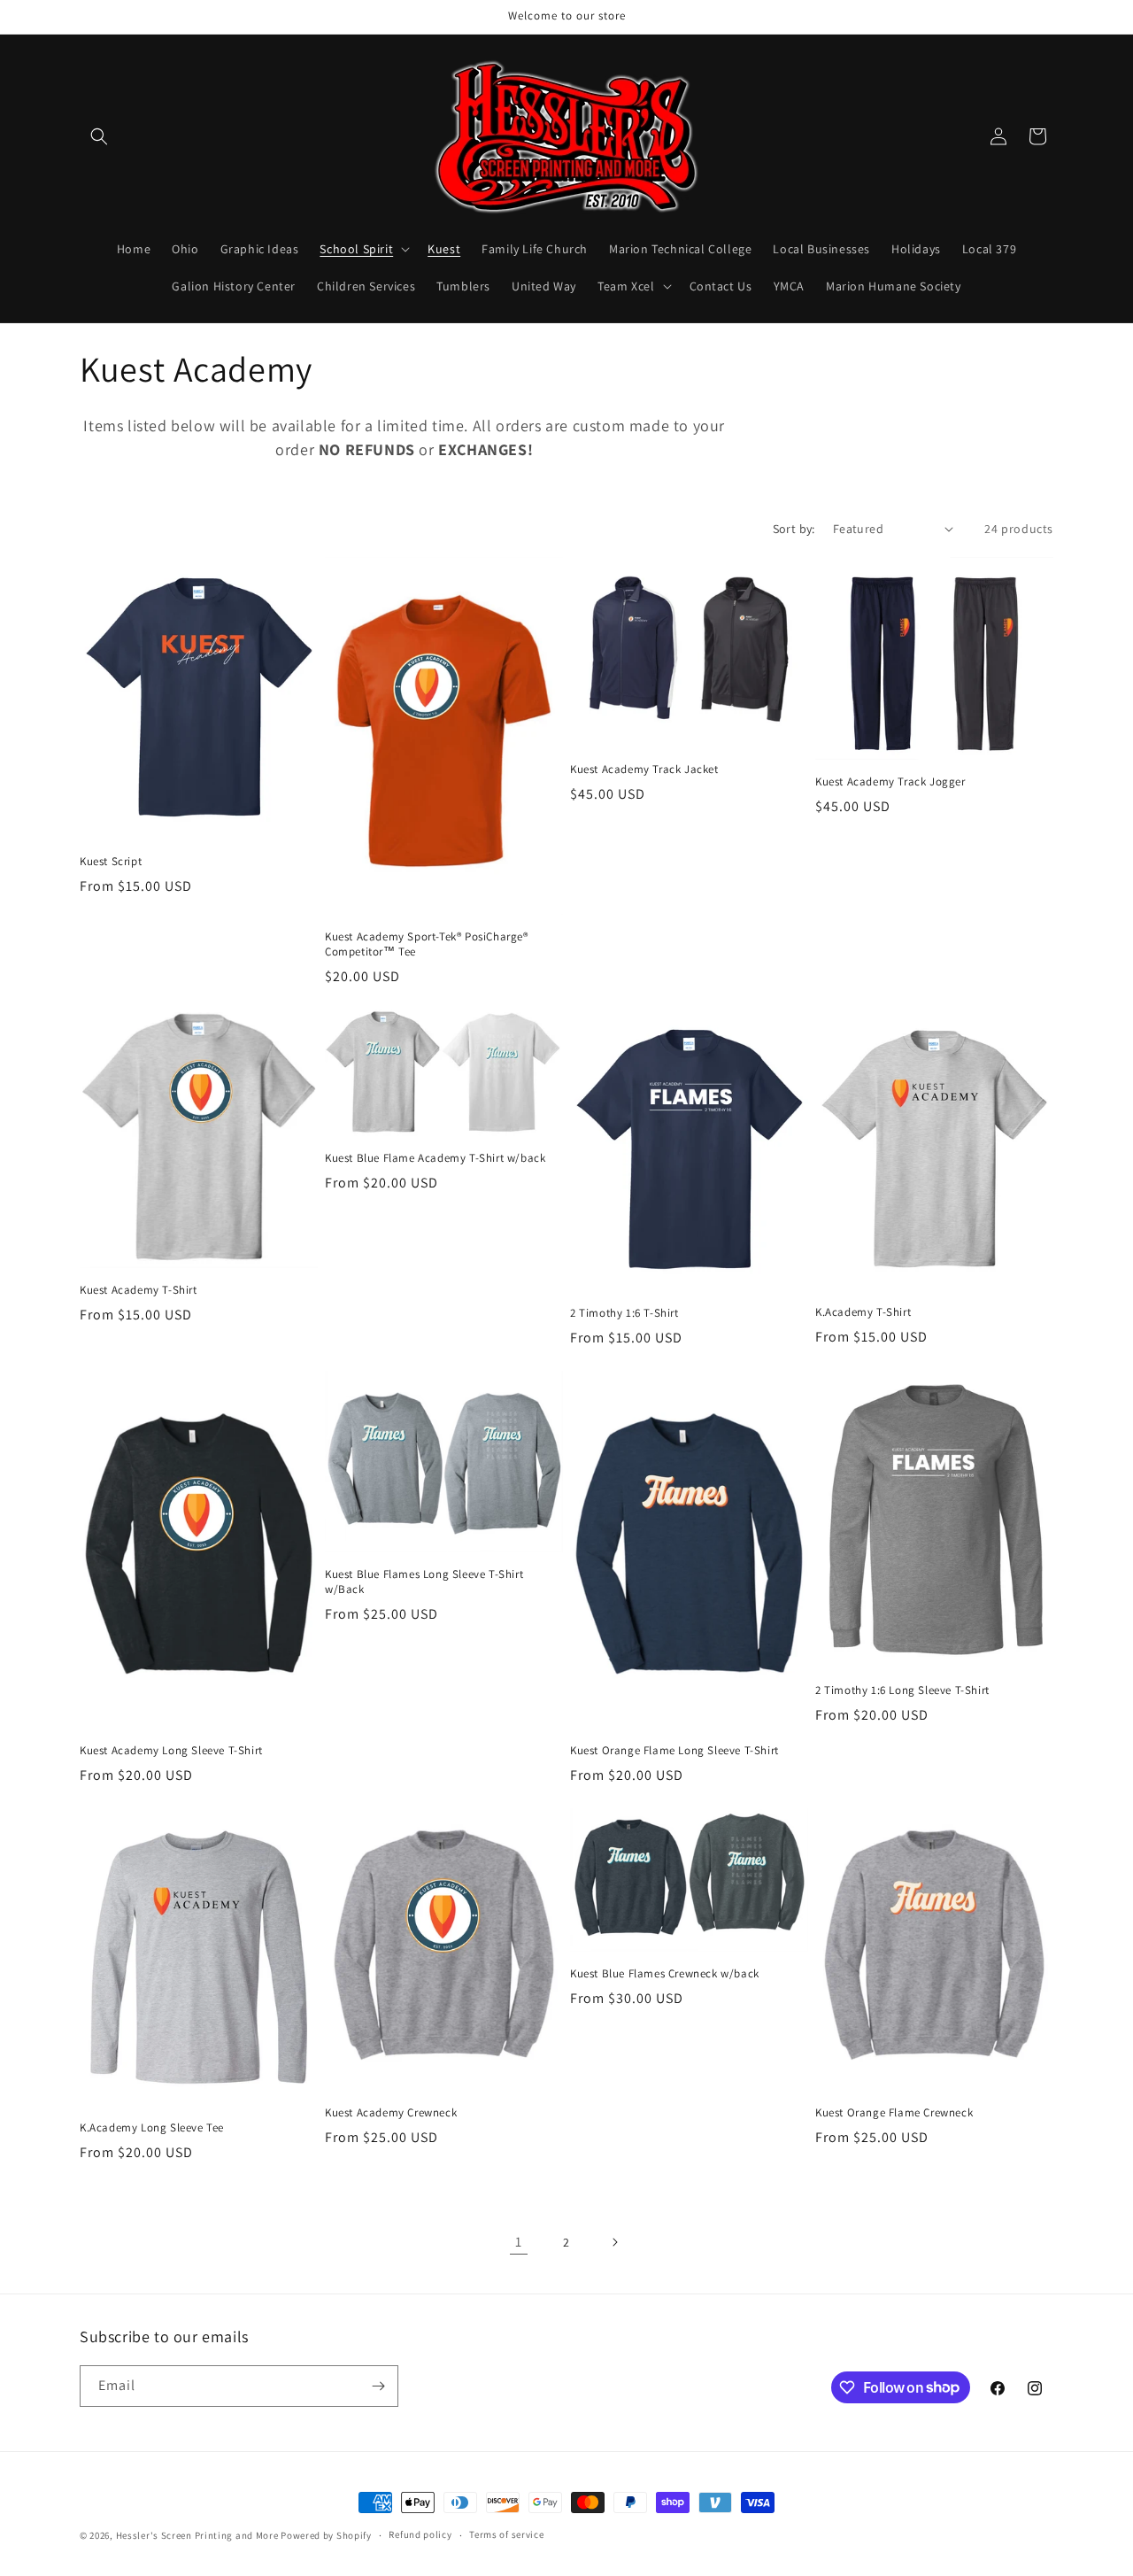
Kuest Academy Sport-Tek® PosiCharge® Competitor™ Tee (427, 944)
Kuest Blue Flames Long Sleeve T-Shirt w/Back (424, 1582)
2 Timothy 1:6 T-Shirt (624, 1313)
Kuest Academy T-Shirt (139, 1290)
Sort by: (794, 529)
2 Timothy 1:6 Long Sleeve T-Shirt (902, 1690)
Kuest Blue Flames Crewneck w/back (665, 1974)
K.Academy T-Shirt (863, 1312)
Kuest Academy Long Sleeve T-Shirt (171, 1751)
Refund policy (420, 2534)
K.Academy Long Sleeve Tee (152, 2128)
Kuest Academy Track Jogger (890, 782)
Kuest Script (111, 862)
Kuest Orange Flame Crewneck (894, 2113)
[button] (99, 136)
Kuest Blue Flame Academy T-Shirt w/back (435, 1158)
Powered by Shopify (326, 2535)
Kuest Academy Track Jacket (644, 770)
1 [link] (519, 2242)
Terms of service (506, 2534)
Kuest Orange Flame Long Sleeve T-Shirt (674, 1751)
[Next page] (614, 2242)
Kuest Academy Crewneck (391, 2113)
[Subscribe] (378, 2386)
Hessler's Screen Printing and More (197, 2535)
